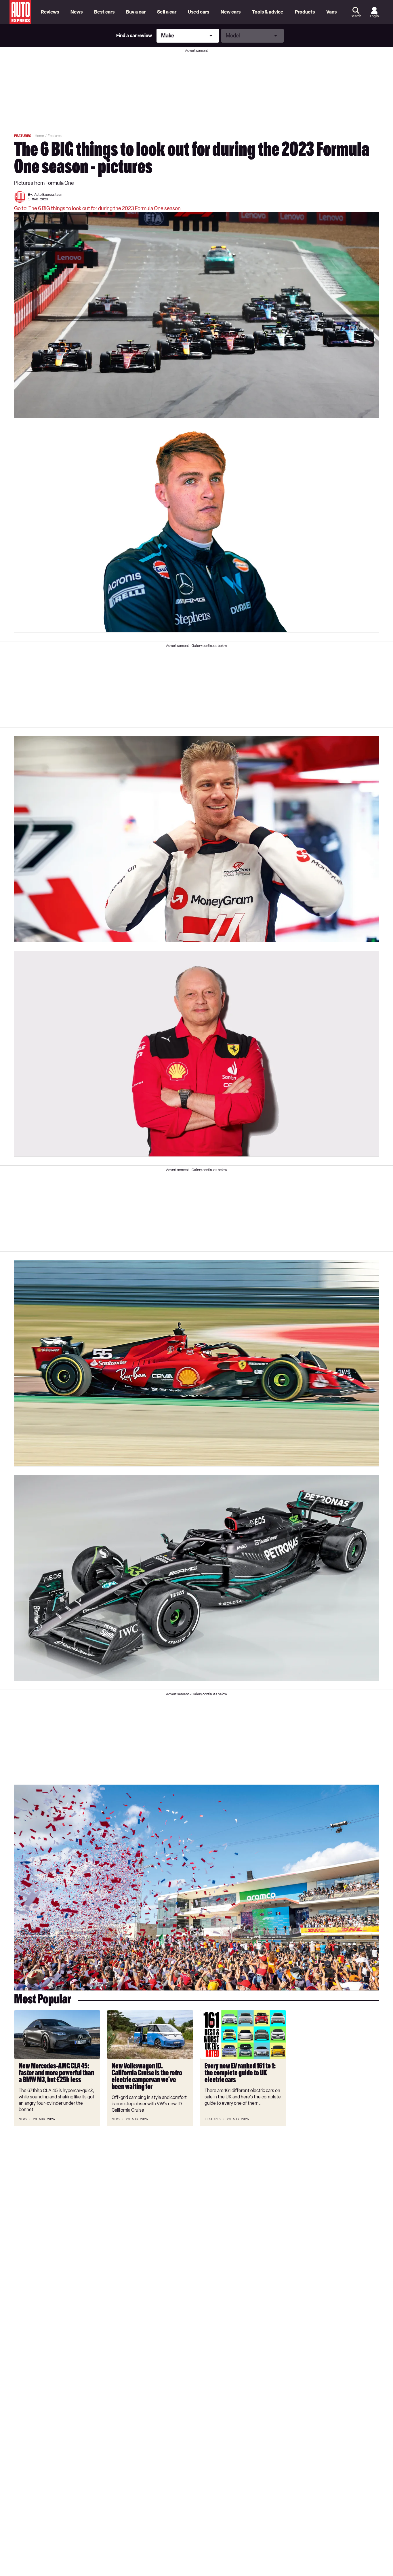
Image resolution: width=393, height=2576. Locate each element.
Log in (374, 16)
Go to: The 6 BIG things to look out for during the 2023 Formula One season (97, 208)
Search (356, 16)
